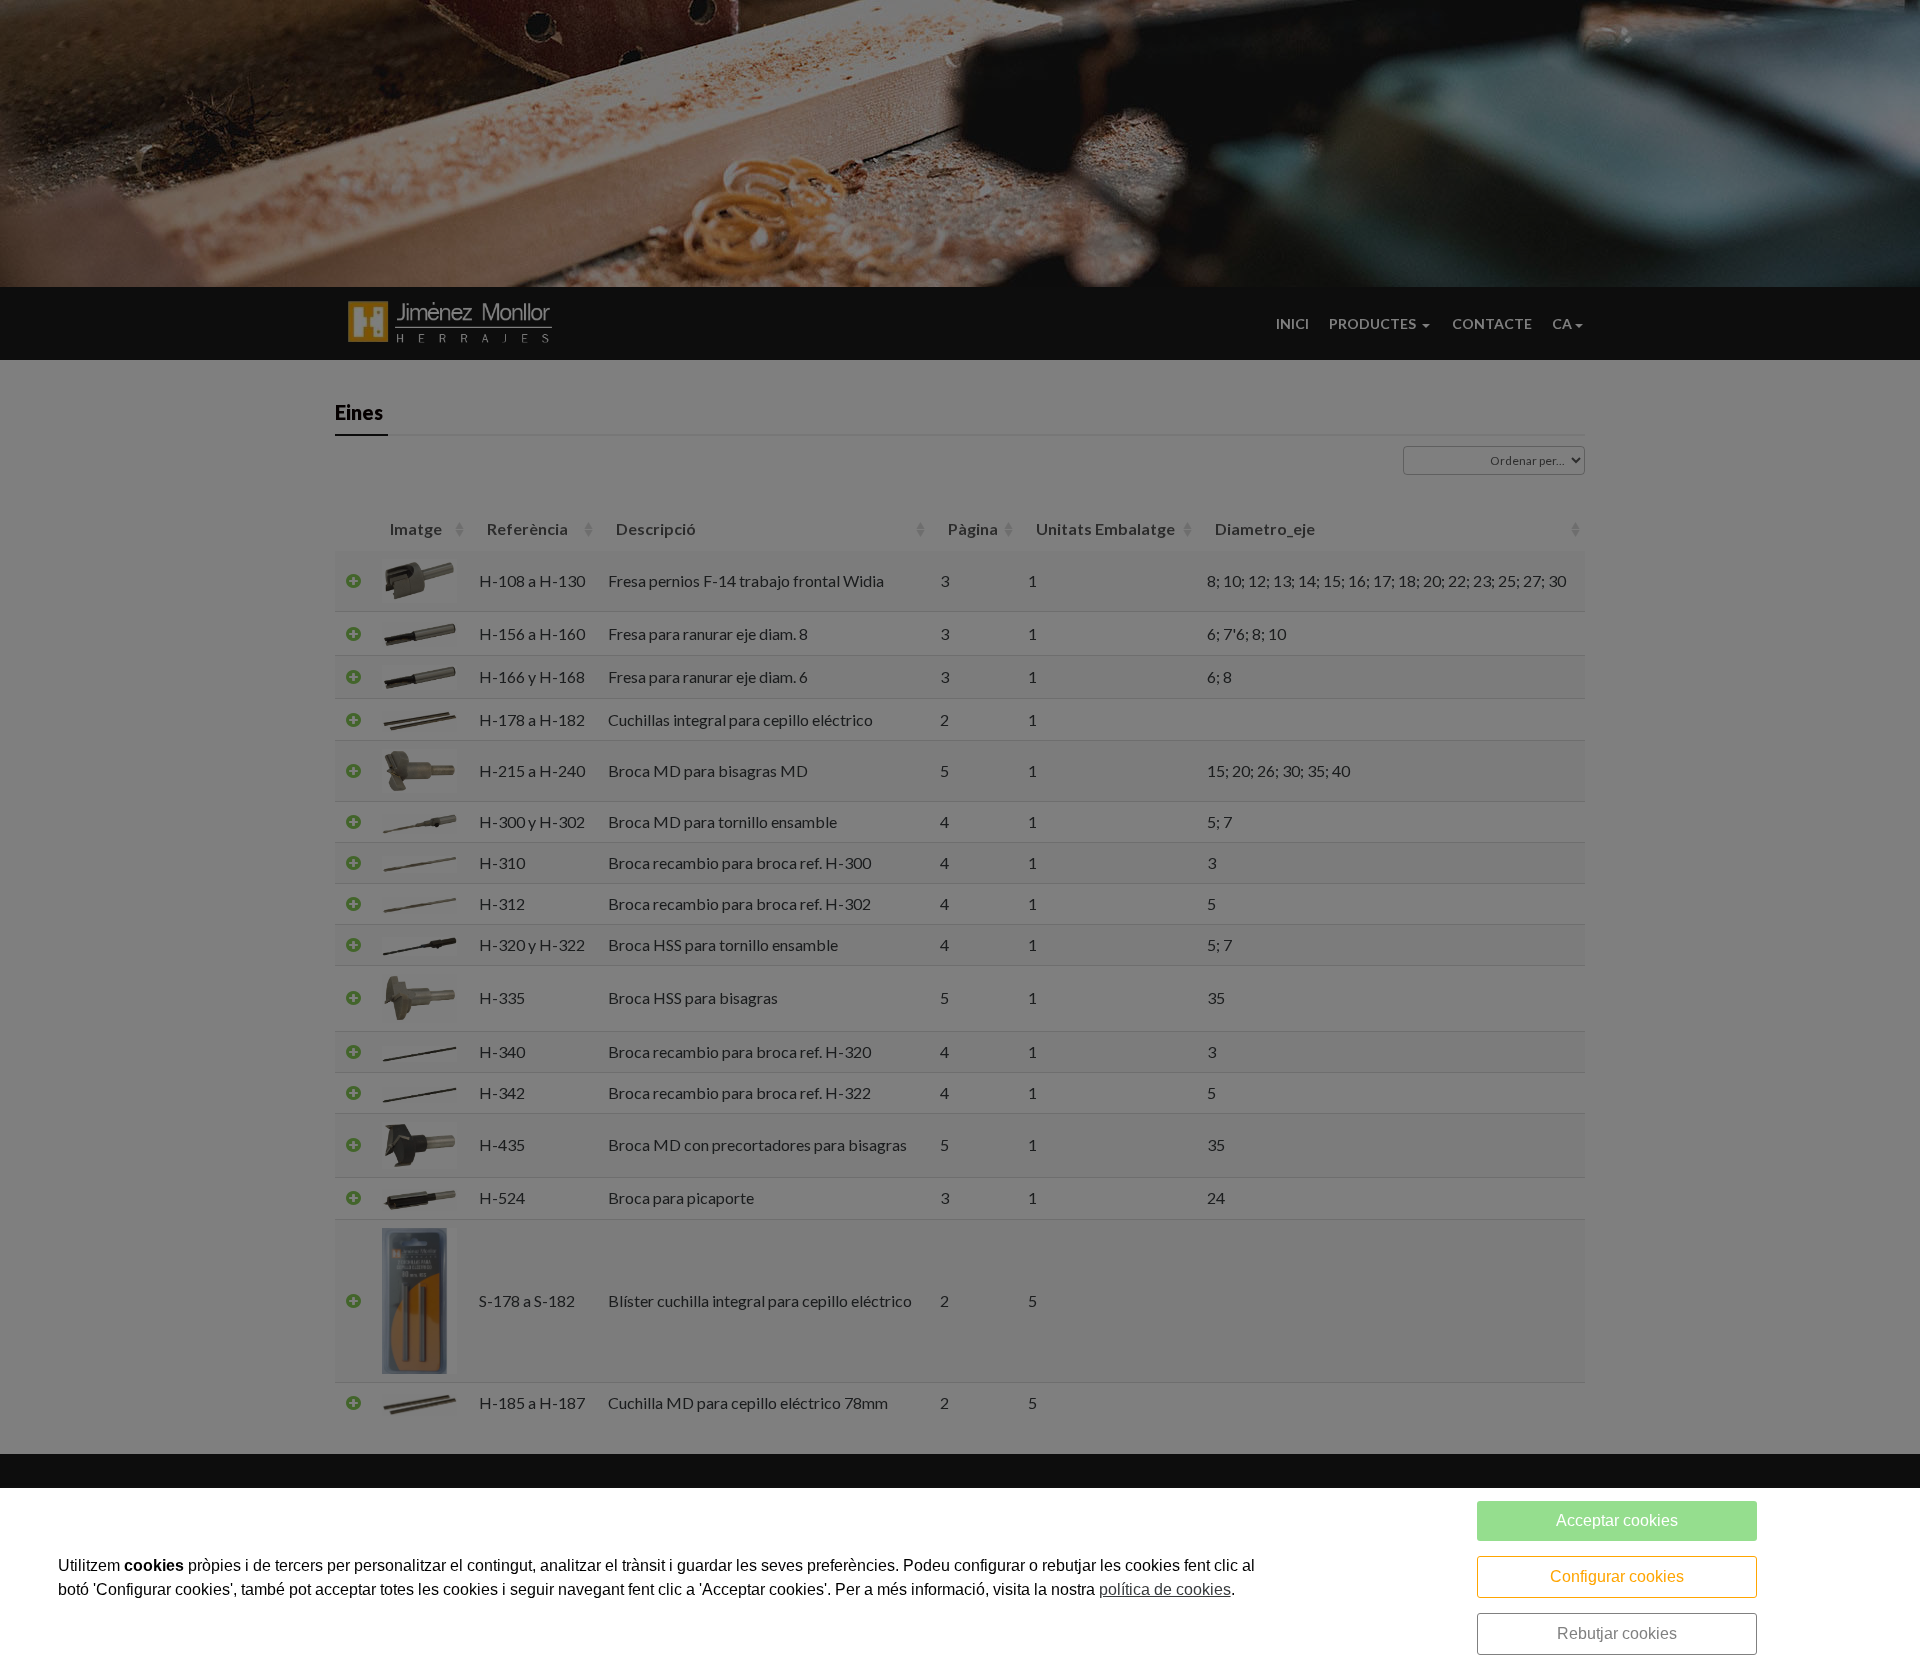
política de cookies (1165, 1589)
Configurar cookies (1617, 1576)
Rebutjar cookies (1617, 1633)
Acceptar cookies (1617, 1520)
